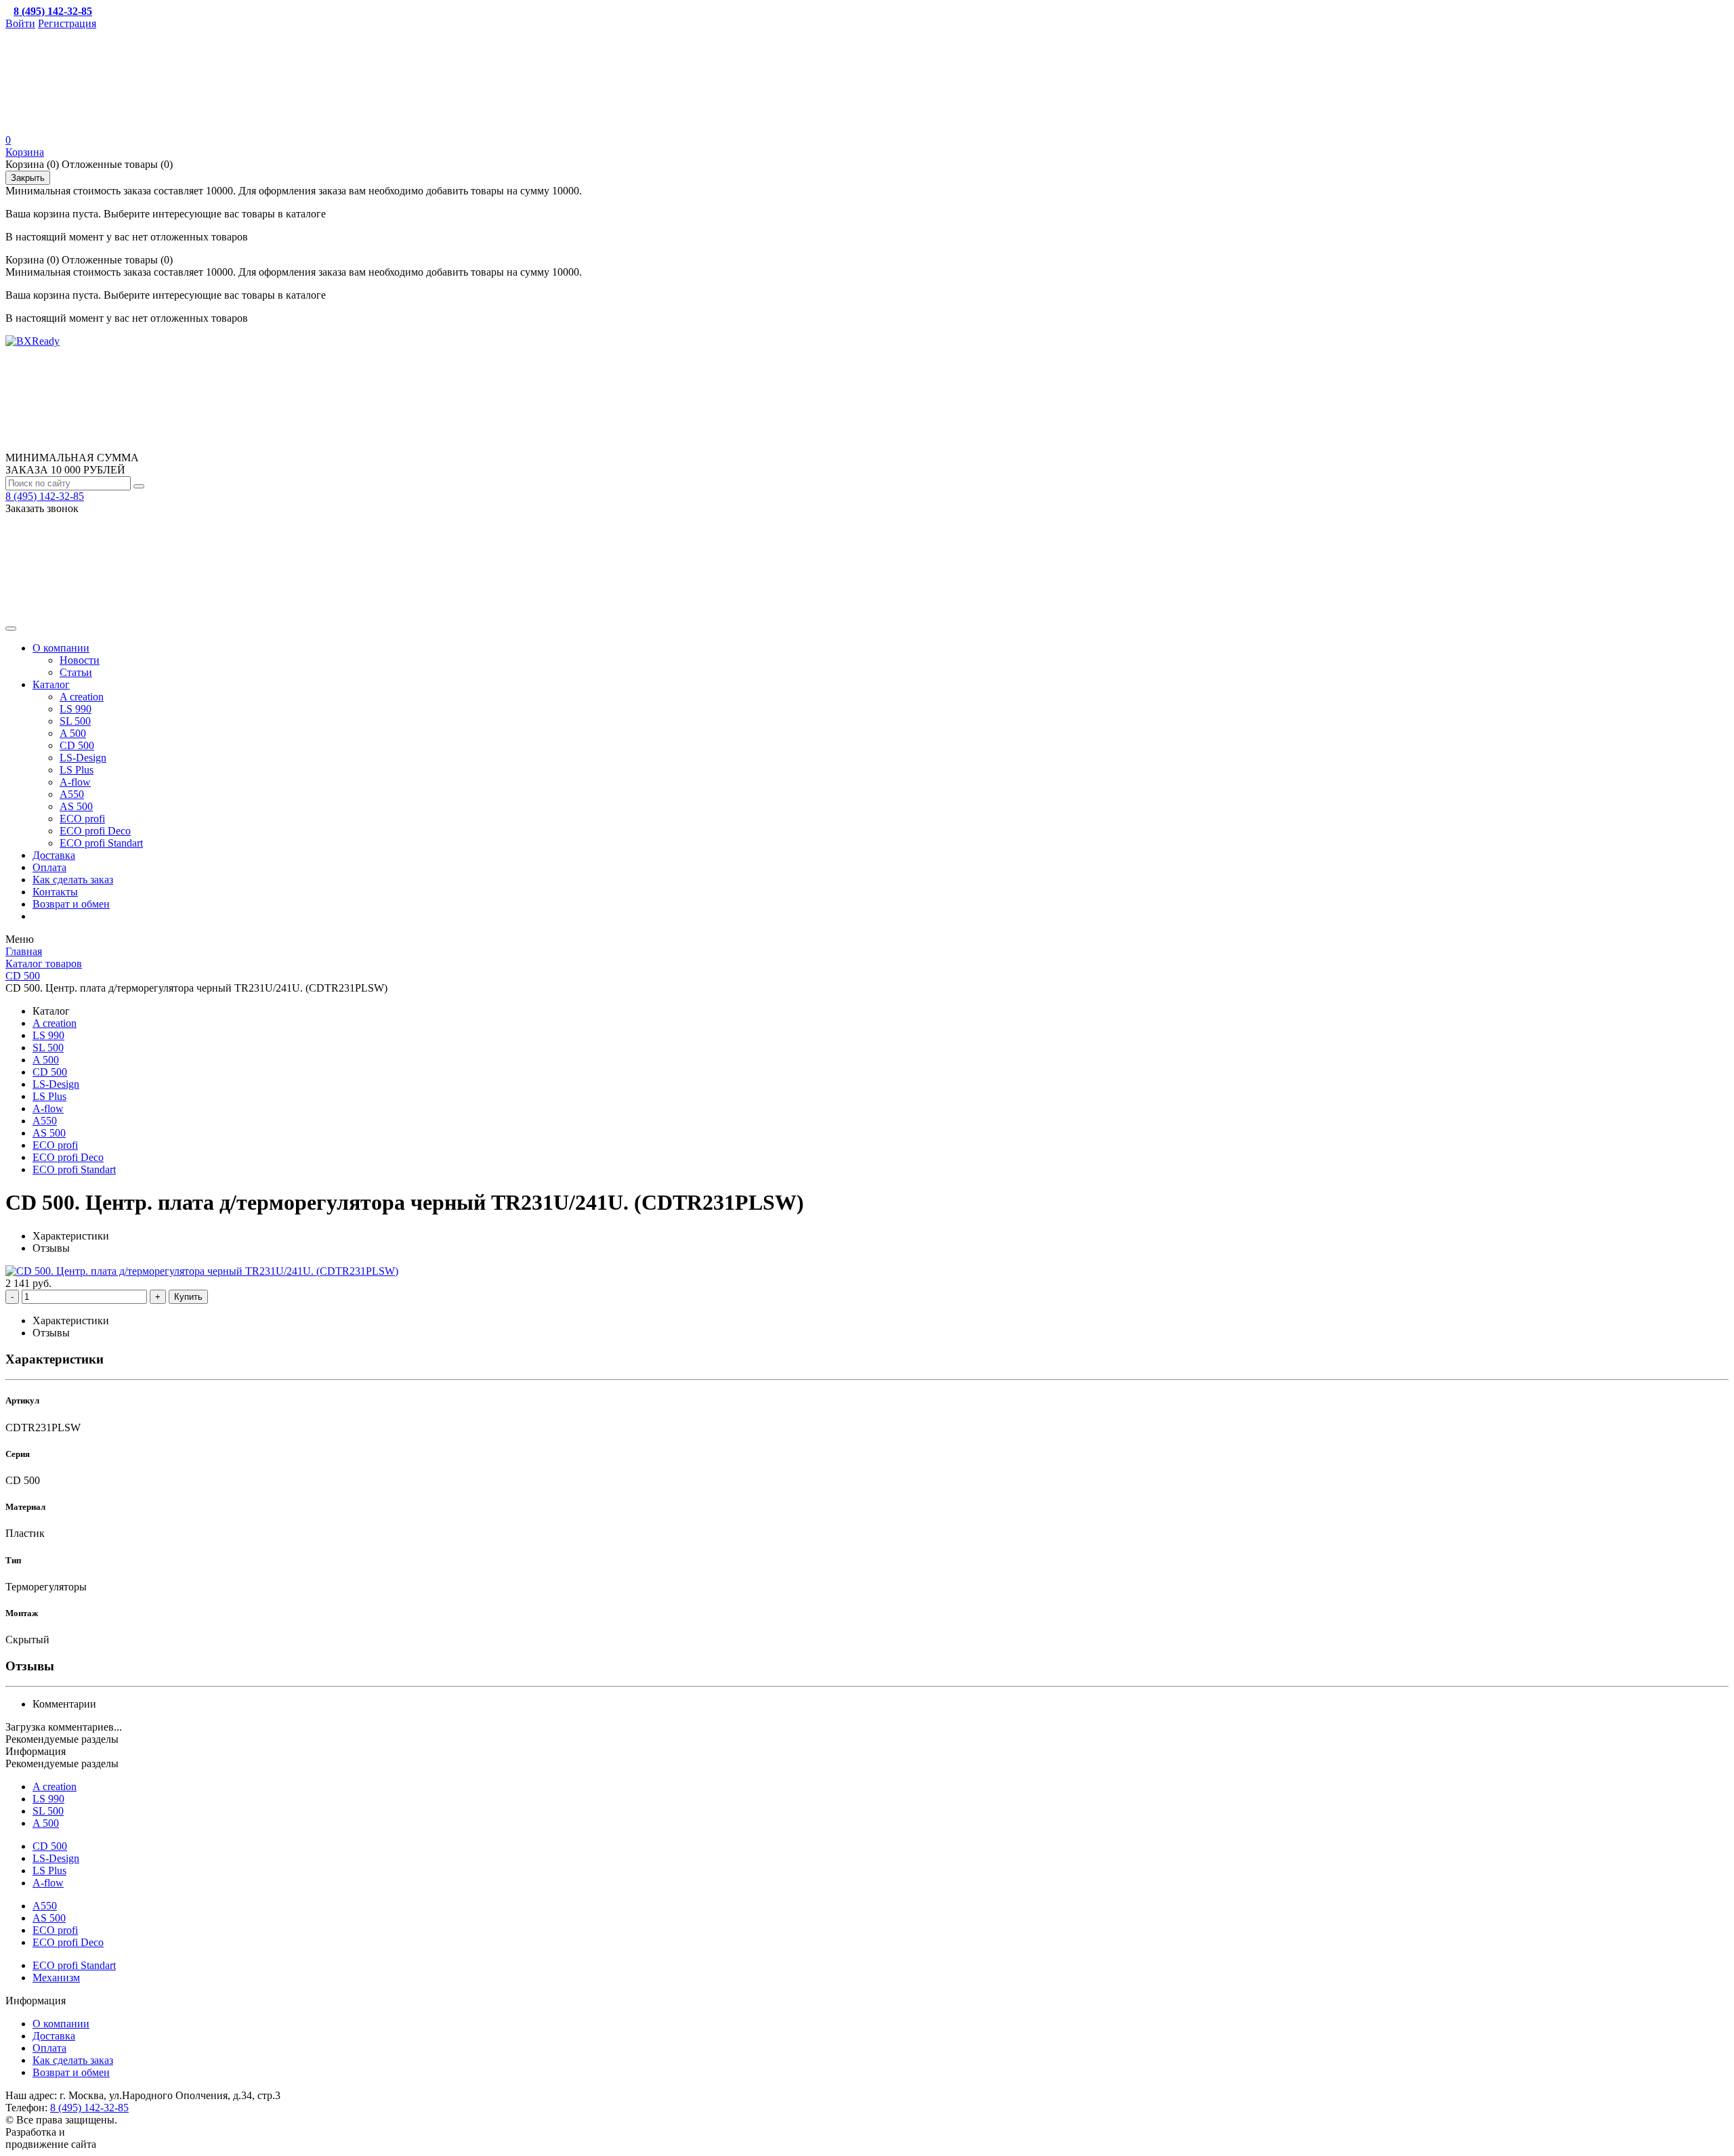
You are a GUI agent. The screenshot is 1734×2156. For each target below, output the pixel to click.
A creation (82, 697)
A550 (72, 794)
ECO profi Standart (101, 843)
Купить (188, 1297)
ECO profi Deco (95, 831)
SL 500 (75, 721)
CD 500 (77, 745)
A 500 (73, 733)
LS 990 (76, 709)
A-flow (75, 782)
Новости (80, 660)
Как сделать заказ (73, 880)
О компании (61, 648)
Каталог (51, 684)
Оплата (49, 867)
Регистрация (67, 23)
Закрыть (28, 178)
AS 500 (76, 806)
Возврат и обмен (71, 904)
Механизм (56, 1978)
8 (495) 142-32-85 (45, 496)
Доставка (54, 855)
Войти (20, 23)
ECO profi (82, 819)
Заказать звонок (42, 508)
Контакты (55, 892)
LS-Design (83, 758)
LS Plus (77, 770)
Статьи (76, 672)
